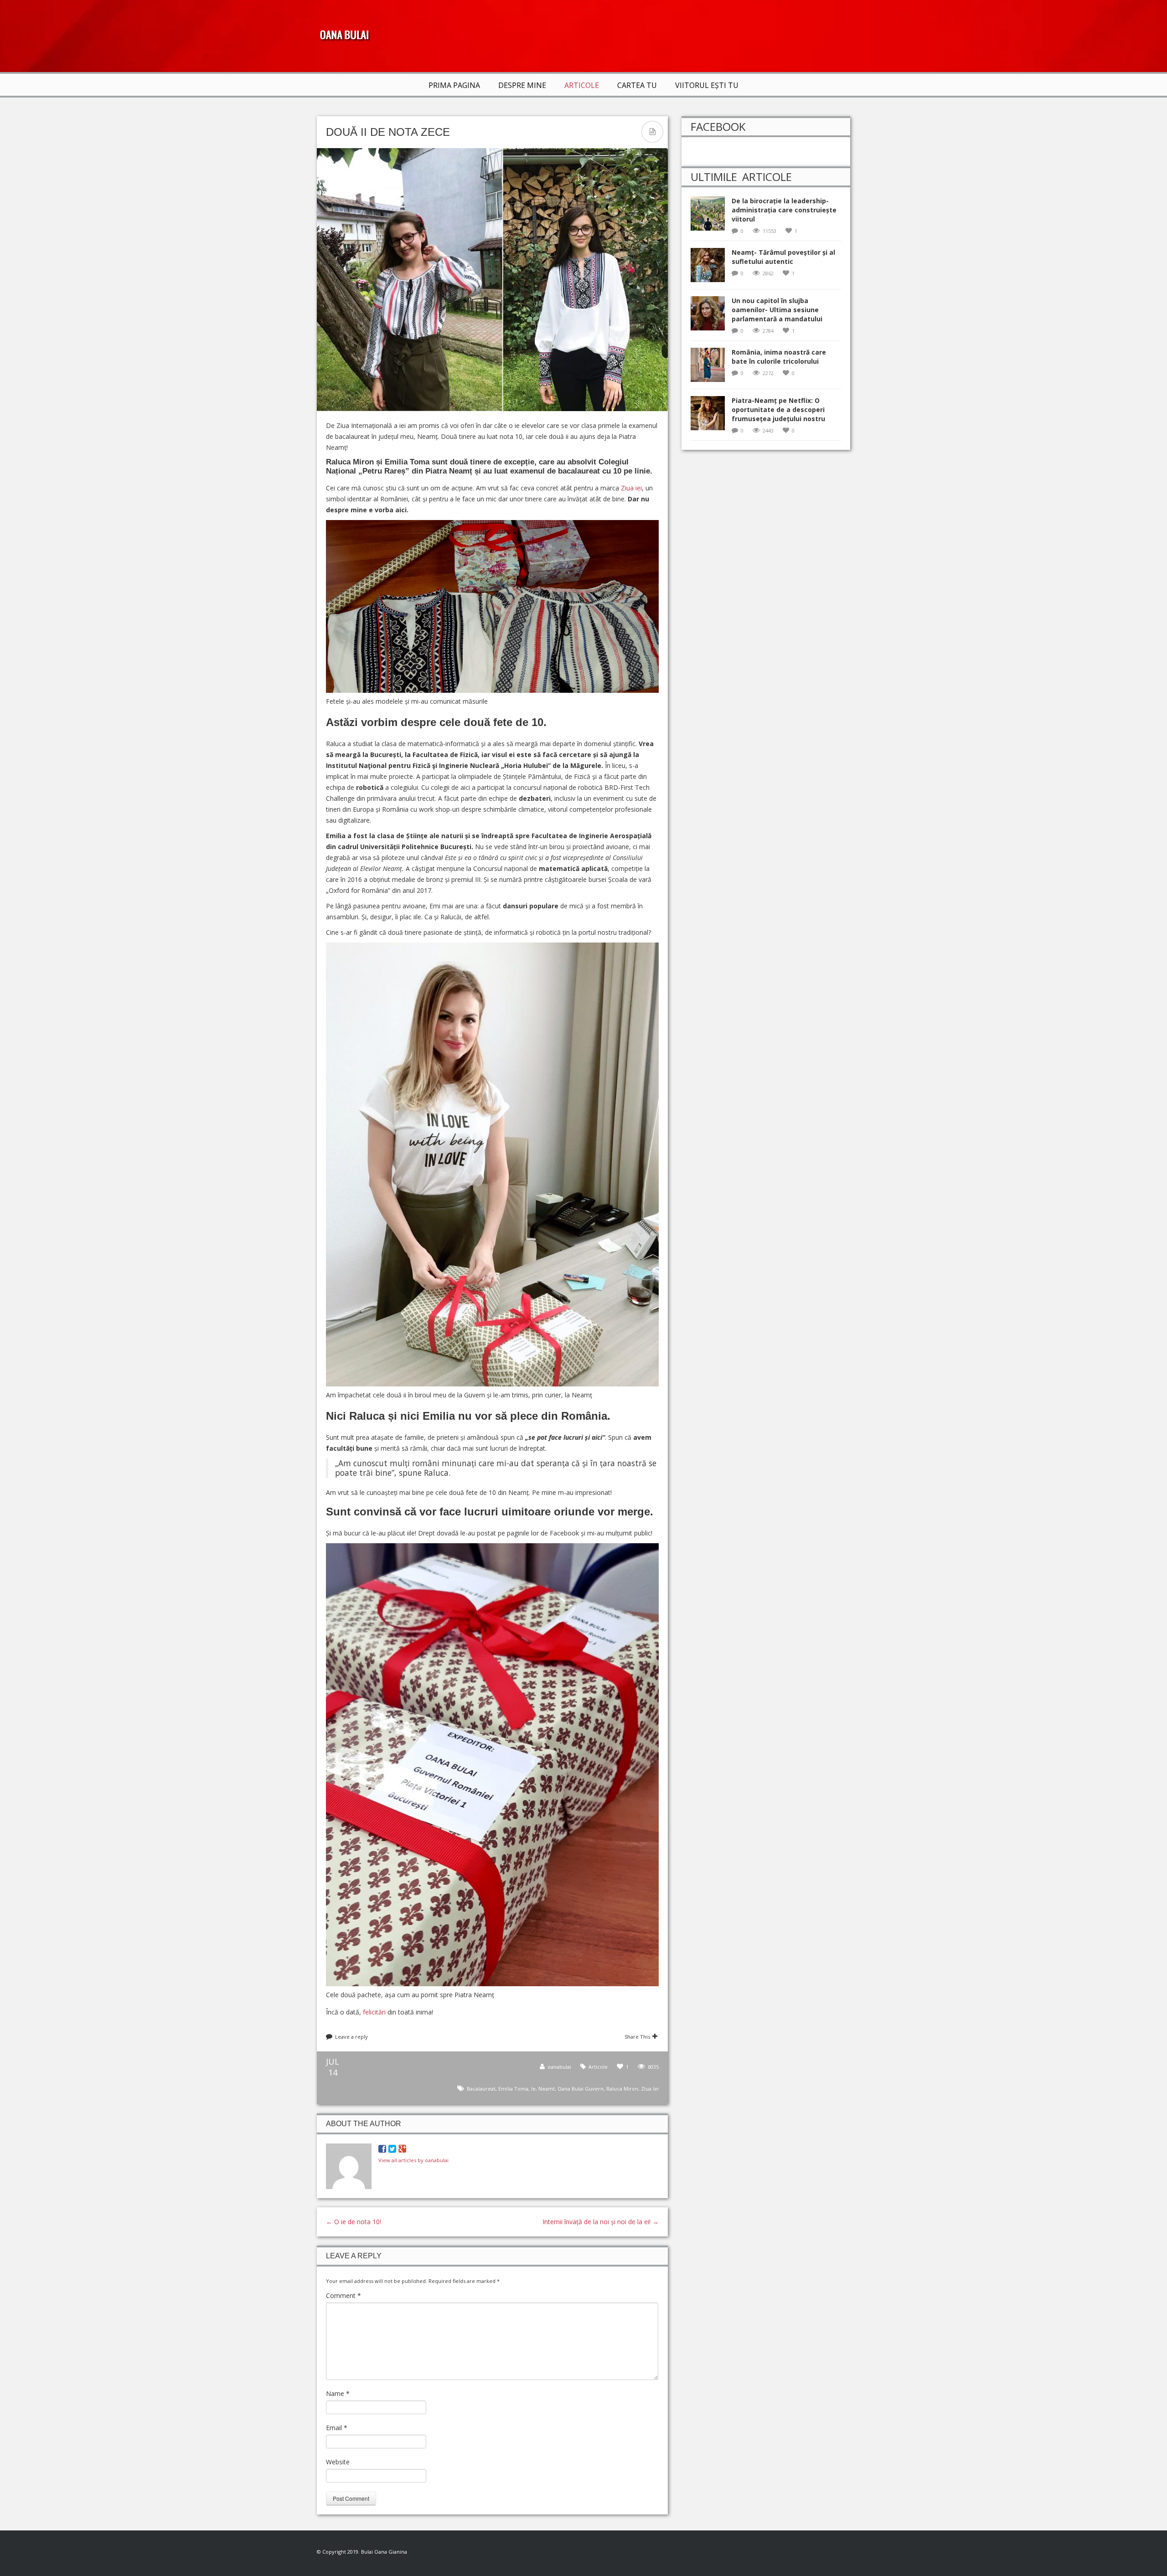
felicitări (375, 2012)
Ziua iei (630, 488)
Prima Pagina (454, 85)
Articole (582, 85)
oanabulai (559, 2067)
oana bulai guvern (581, 2089)
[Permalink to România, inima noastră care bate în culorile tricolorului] (711, 368)
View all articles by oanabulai (413, 2160)
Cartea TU (637, 85)
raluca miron (622, 2089)
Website (338, 2462)
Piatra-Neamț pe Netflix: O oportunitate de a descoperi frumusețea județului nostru (778, 410)
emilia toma (513, 2089)
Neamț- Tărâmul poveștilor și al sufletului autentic (783, 257)
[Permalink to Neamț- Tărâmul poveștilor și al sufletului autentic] (711, 268)
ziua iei (650, 2089)
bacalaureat (481, 2089)
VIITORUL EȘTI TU (707, 85)
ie (533, 2089)
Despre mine (522, 85)
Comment (343, 2295)
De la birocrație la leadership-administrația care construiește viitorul (784, 210)
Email (337, 2428)
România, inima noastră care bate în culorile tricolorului (779, 357)
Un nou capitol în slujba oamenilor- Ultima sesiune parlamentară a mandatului (777, 310)
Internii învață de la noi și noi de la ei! (601, 2222)
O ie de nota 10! (354, 2222)
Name (338, 2393)
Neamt (547, 2089)
